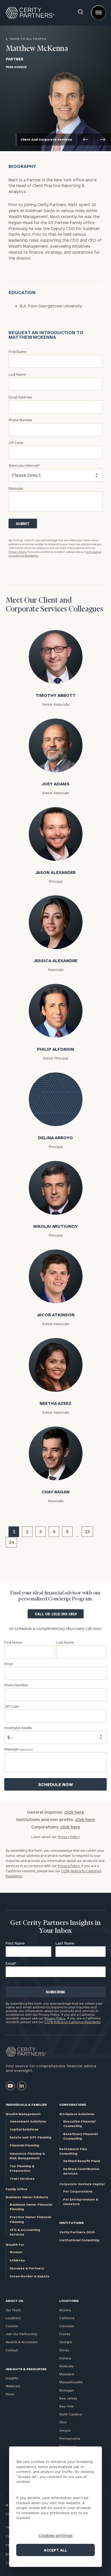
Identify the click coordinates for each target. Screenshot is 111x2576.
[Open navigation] (98, 13)
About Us (14, 2301)
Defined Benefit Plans (82, 2161)
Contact (12, 2350)
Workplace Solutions (77, 2114)
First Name (15, 1943)
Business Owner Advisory (27, 2197)
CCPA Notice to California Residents (72, 2022)
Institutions (71, 2223)
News (10, 2394)
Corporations (73, 2104)
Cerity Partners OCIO (77, 2232)
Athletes (17, 2260)
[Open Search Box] (81, 13)
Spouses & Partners (27, 2268)
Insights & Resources (26, 2369)
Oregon (65, 2430)
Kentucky (66, 2366)
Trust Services (22, 2178)
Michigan (66, 2390)
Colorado (66, 2326)
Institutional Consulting (79, 2240)
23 (87, 1531)
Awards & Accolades (22, 2342)
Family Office (17, 2189)
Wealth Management (23, 2114)
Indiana (65, 2358)
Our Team (13, 2310)
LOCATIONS (69, 2301)
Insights (12, 2378)
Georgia (65, 2342)
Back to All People (28, 39)
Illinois (64, 2350)
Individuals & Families (26, 2104)
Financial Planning (24, 2145)
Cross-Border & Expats (29, 2276)
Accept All (55, 2550)
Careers (12, 2326)
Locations (13, 2318)
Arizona (65, 2310)
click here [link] (74, 1812)
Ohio (63, 2422)
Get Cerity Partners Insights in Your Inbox (55, 1927)
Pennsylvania (70, 2438)
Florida (65, 2334)
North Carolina (70, 2414)
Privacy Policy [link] (69, 1837)
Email (11, 1963)
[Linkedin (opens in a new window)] (22, 2086)
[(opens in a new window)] (10, 2086)
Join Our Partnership (21, 2334)
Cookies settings (55, 2535)
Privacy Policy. (18, 552)
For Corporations (78, 2191)
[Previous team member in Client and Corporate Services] (85, 139)
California (67, 2318)
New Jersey (68, 2398)
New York (66, 2406)
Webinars (13, 2386)
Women (16, 2252)
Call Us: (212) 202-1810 (56, 1614)
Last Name (65, 1943)
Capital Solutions (24, 2129)
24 (11, 1542)
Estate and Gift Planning (31, 2137)
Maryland (67, 2374)
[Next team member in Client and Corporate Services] (103, 139)
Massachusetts (71, 2382)
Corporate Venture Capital (82, 2184)
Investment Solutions (28, 2121)
